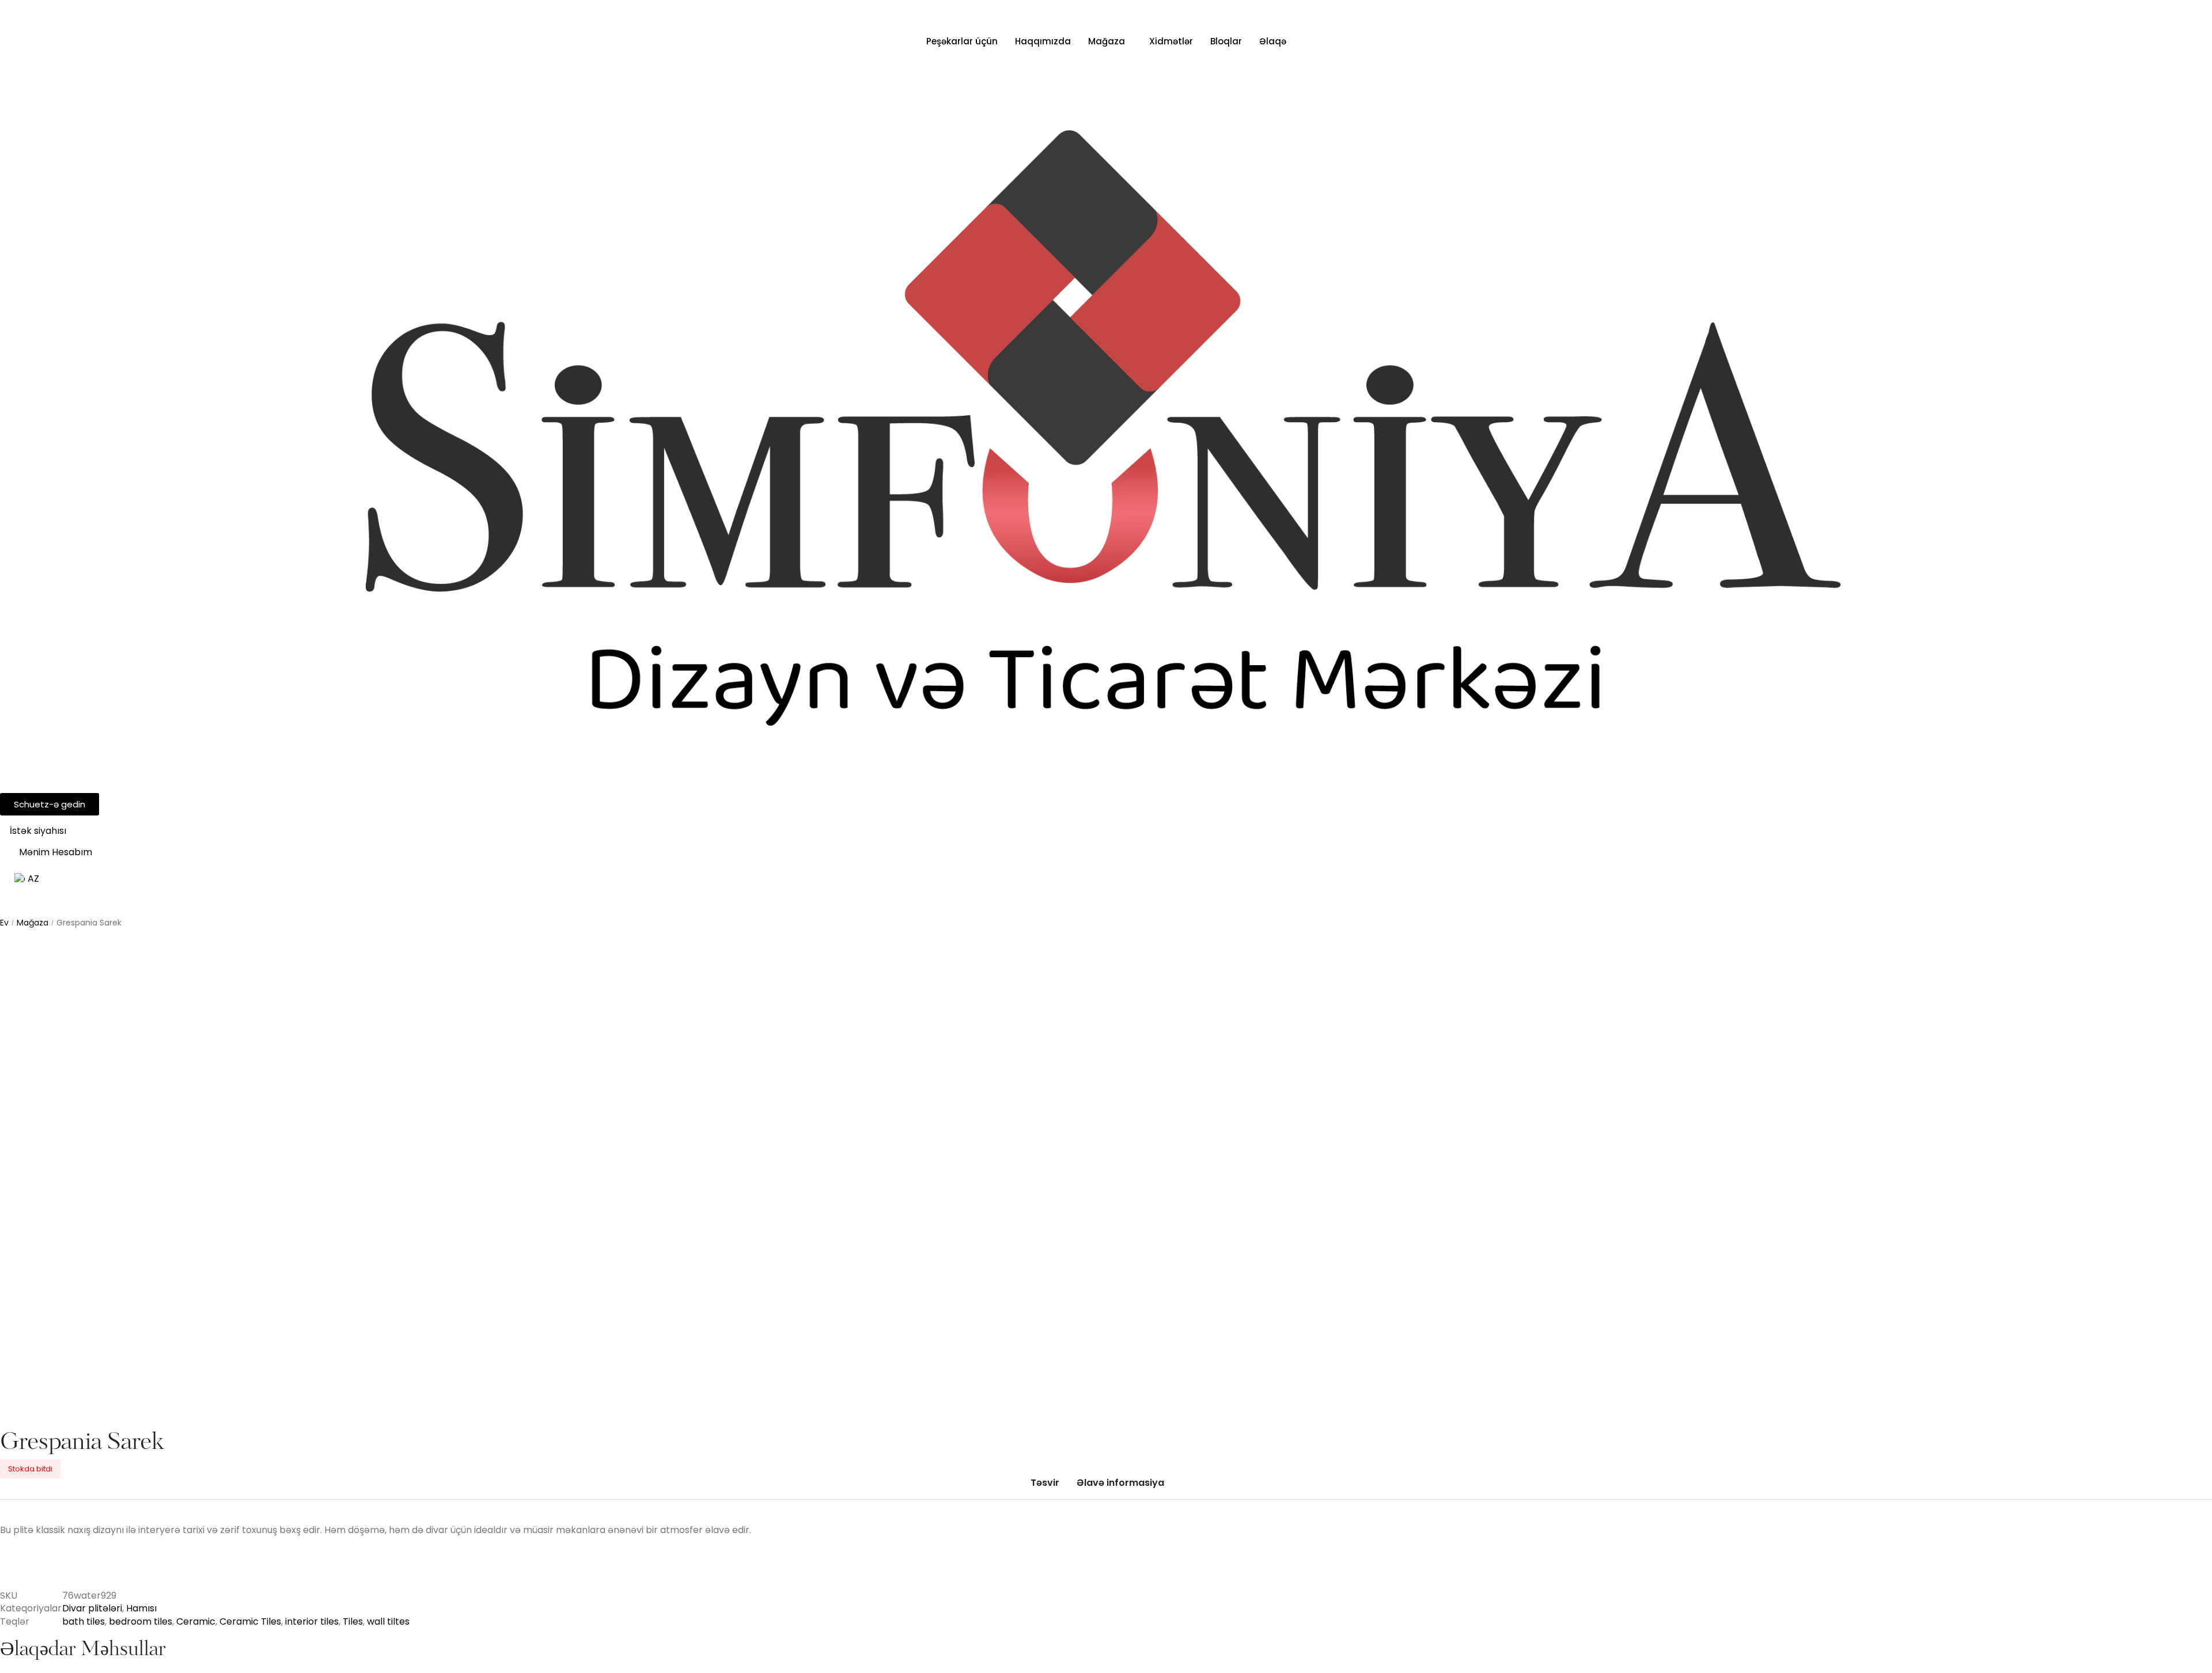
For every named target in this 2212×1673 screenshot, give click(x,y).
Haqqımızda (1043, 41)
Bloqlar (1226, 41)
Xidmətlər (1171, 41)
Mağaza (1107, 41)
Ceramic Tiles (250, 1621)
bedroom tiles (141, 1621)
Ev (4, 923)
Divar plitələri (92, 1608)
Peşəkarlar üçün (962, 41)
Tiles (353, 1621)
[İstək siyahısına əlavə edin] (26, 959)
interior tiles (312, 1621)
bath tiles (84, 1621)
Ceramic (196, 1621)
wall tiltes (388, 1621)
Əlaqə (1273, 41)
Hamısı (141, 1608)
